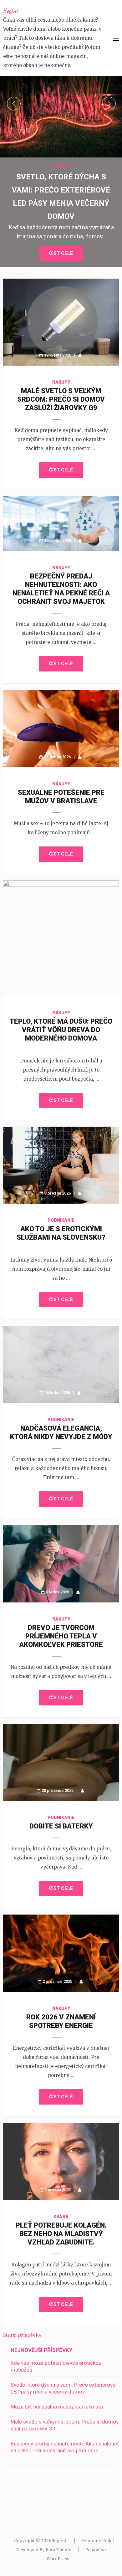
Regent (11, 11)
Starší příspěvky (22, 2335)
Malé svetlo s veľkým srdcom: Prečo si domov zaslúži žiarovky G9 (61, 399)
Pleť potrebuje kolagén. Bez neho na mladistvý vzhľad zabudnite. (61, 2234)
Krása (61, 2217)
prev (14, 104)
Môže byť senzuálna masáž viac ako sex (57, 2407)
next (109, 104)
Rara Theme (58, 2550)
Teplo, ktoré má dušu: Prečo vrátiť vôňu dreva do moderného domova (61, 1030)
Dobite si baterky (61, 1826)
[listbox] (61, 172)
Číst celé (61, 253)
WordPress (58, 2559)
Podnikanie (61, 1220)
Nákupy (61, 166)
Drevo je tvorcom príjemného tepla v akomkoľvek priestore (61, 1636)
